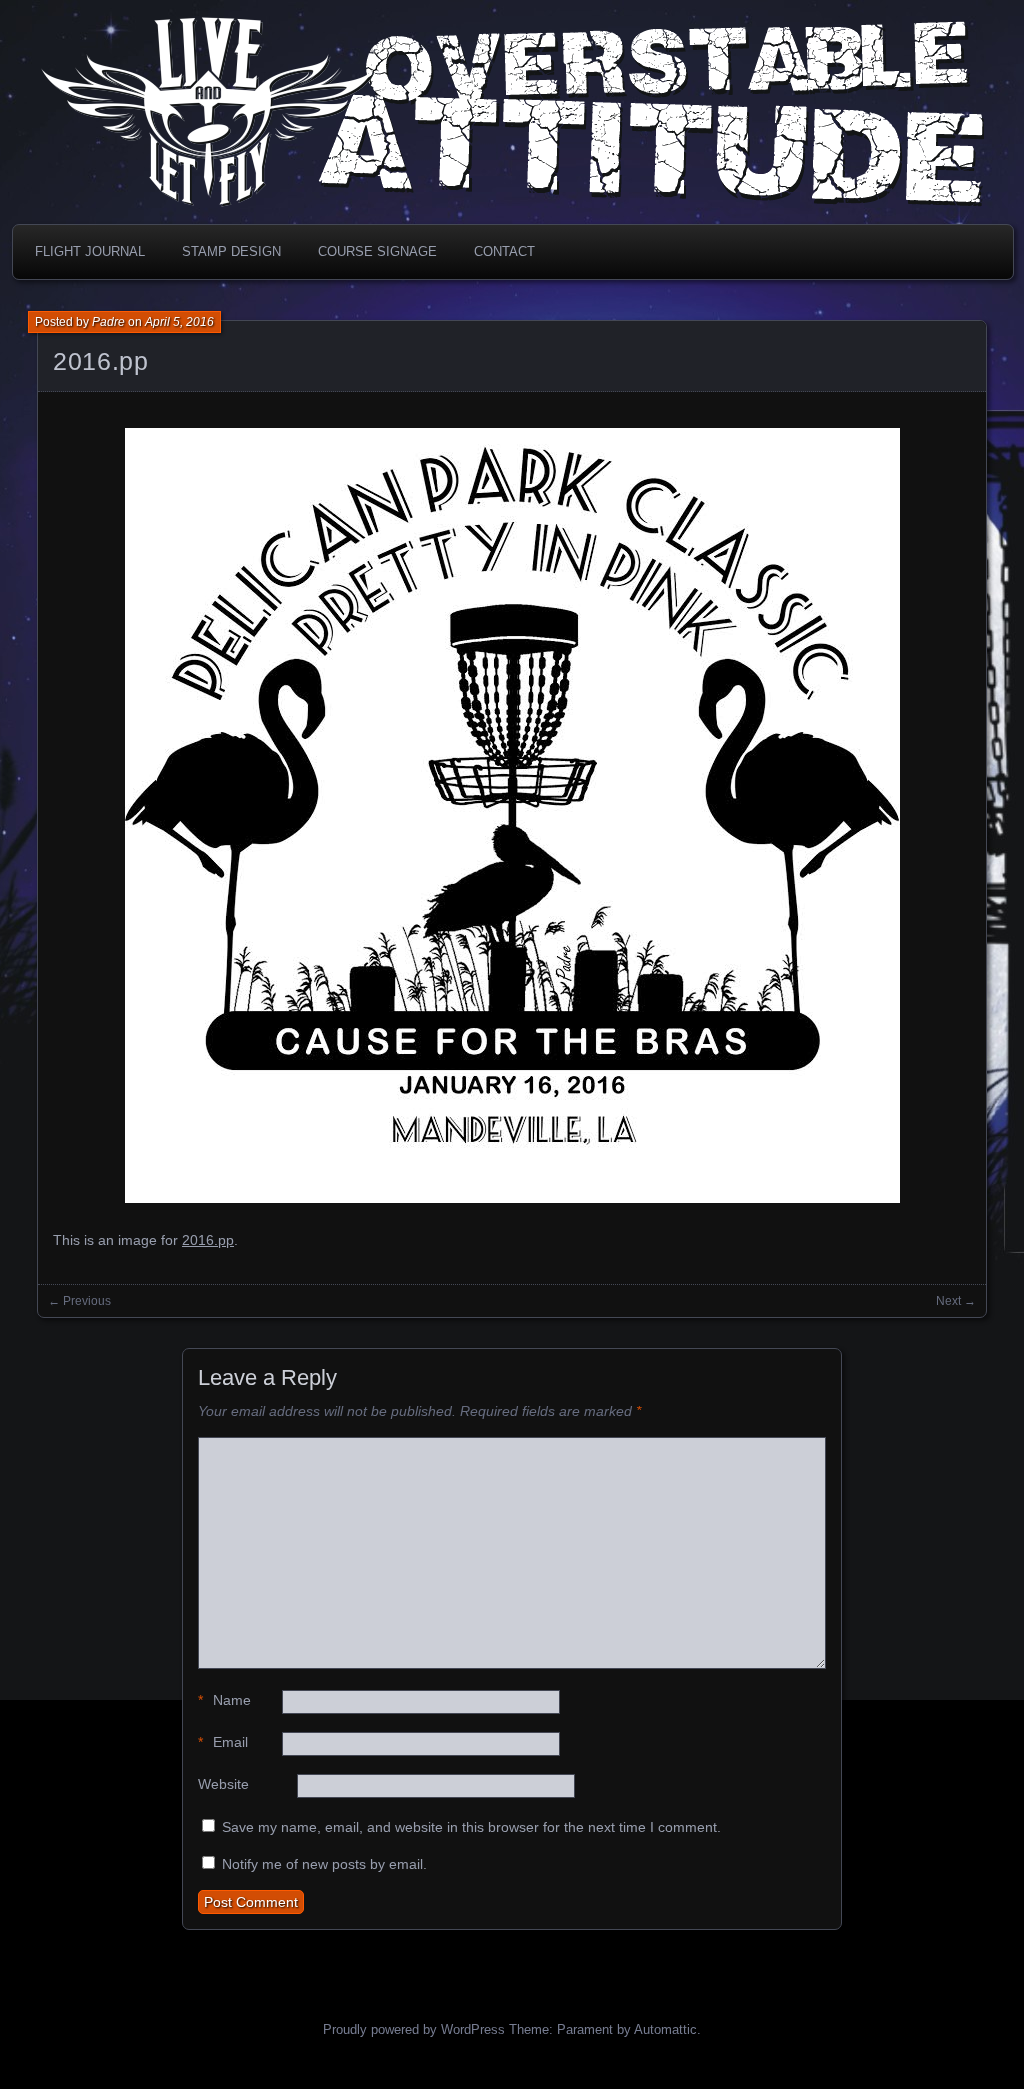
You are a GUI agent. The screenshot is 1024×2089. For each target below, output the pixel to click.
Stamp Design (231, 251)
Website (223, 1784)
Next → (956, 1301)
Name (224, 1700)
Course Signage (377, 251)
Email (223, 1742)
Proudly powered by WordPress (414, 2029)
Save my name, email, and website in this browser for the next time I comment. (471, 1827)
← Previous (79, 1301)
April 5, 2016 (179, 322)
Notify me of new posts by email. (324, 1864)
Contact (504, 251)
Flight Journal (90, 251)
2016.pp (100, 361)
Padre (108, 322)
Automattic (665, 2029)
